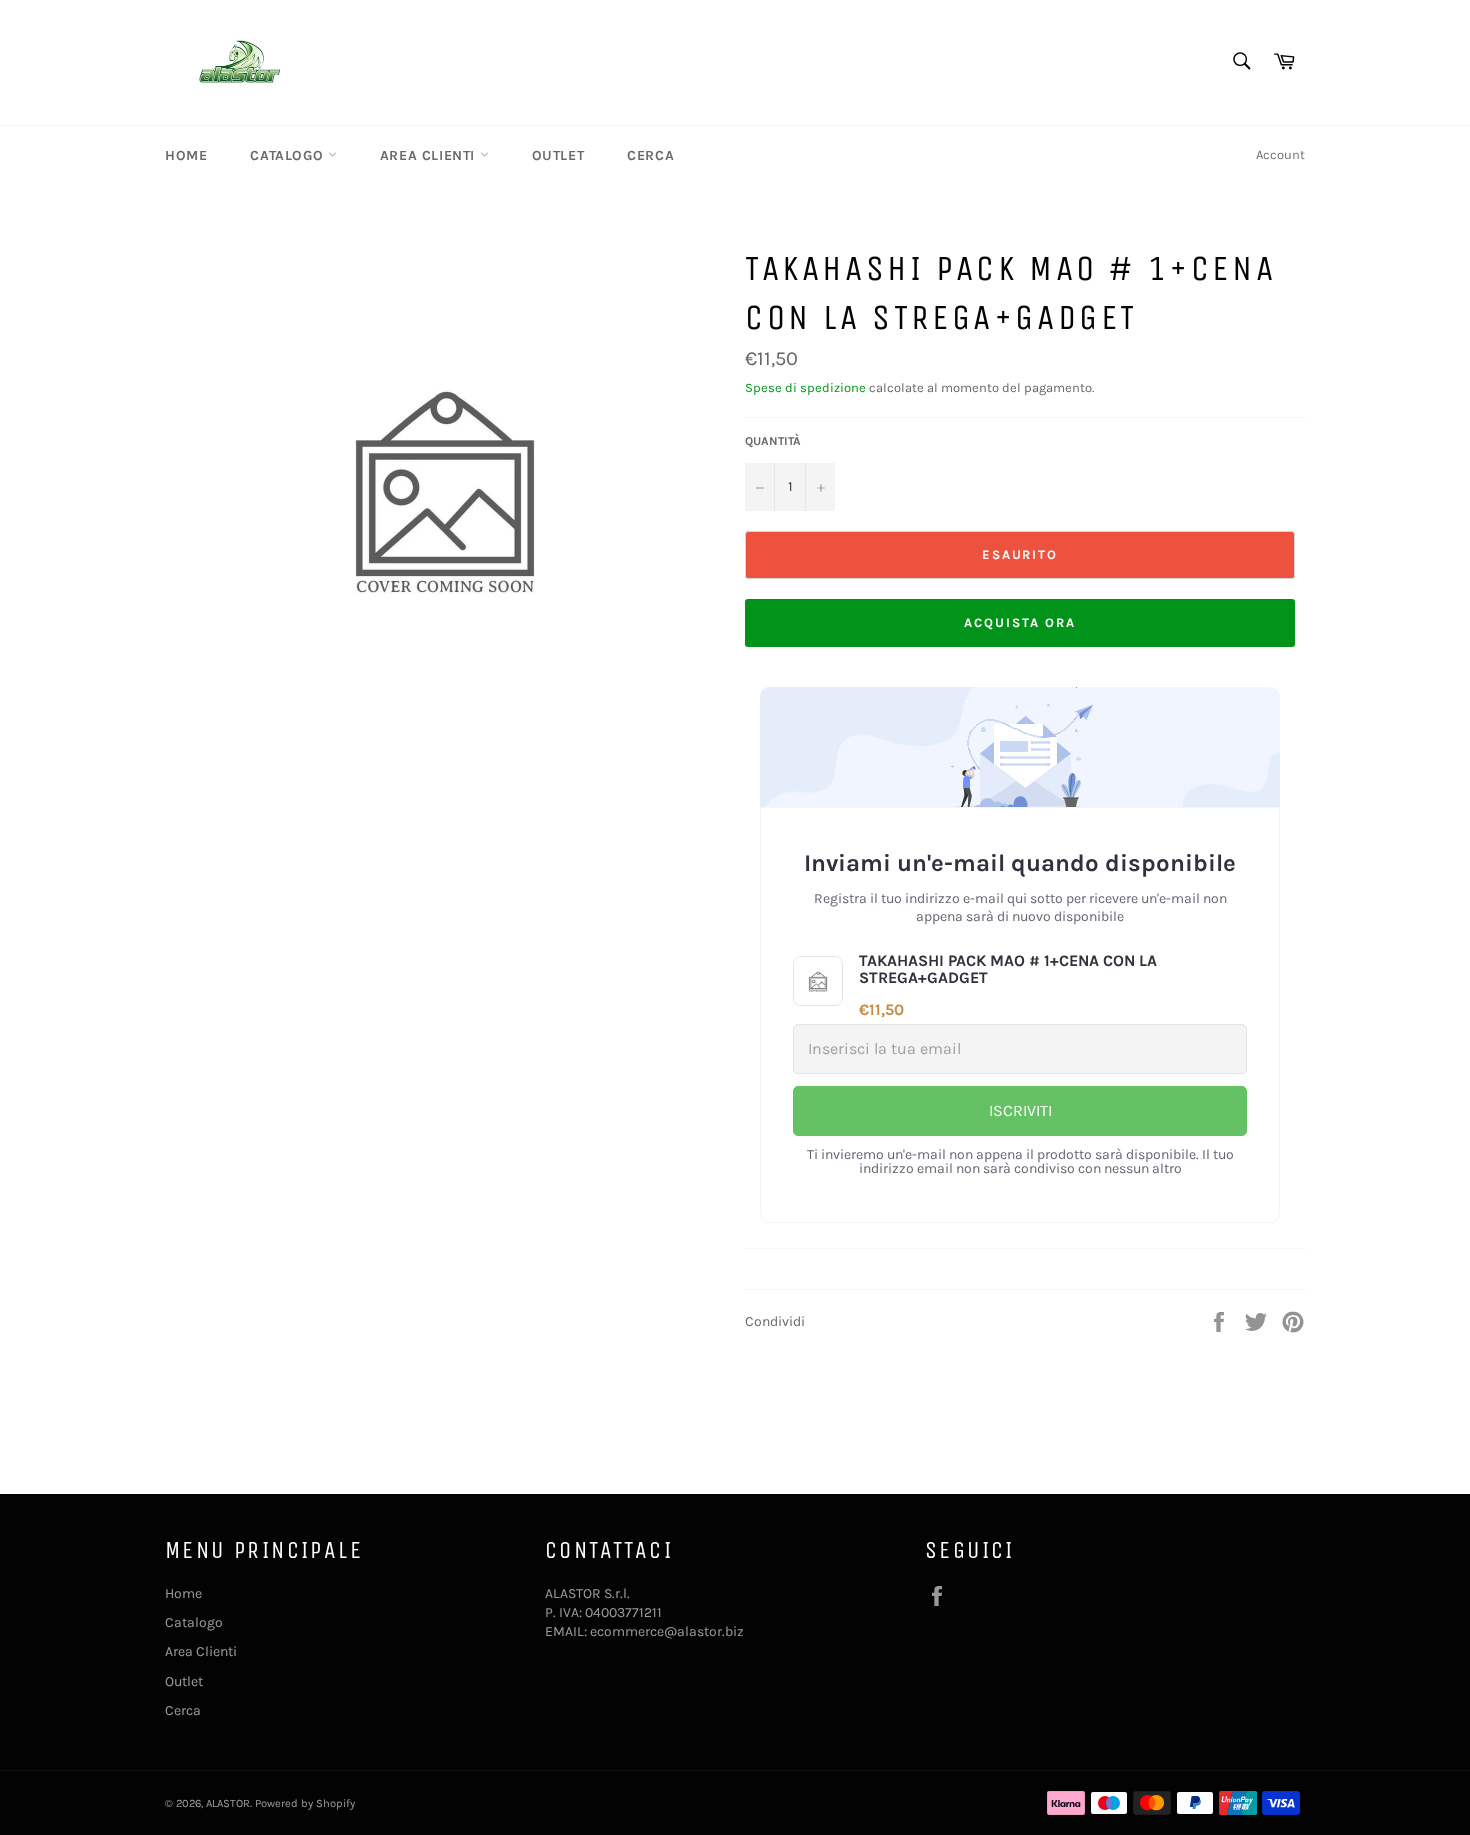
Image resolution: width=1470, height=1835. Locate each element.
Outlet (558, 155)
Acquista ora (1019, 622)
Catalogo (288, 155)
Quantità (773, 441)
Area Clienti (430, 155)
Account (1280, 154)
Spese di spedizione (805, 387)
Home (186, 155)
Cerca (650, 155)
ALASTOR (228, 1803)
